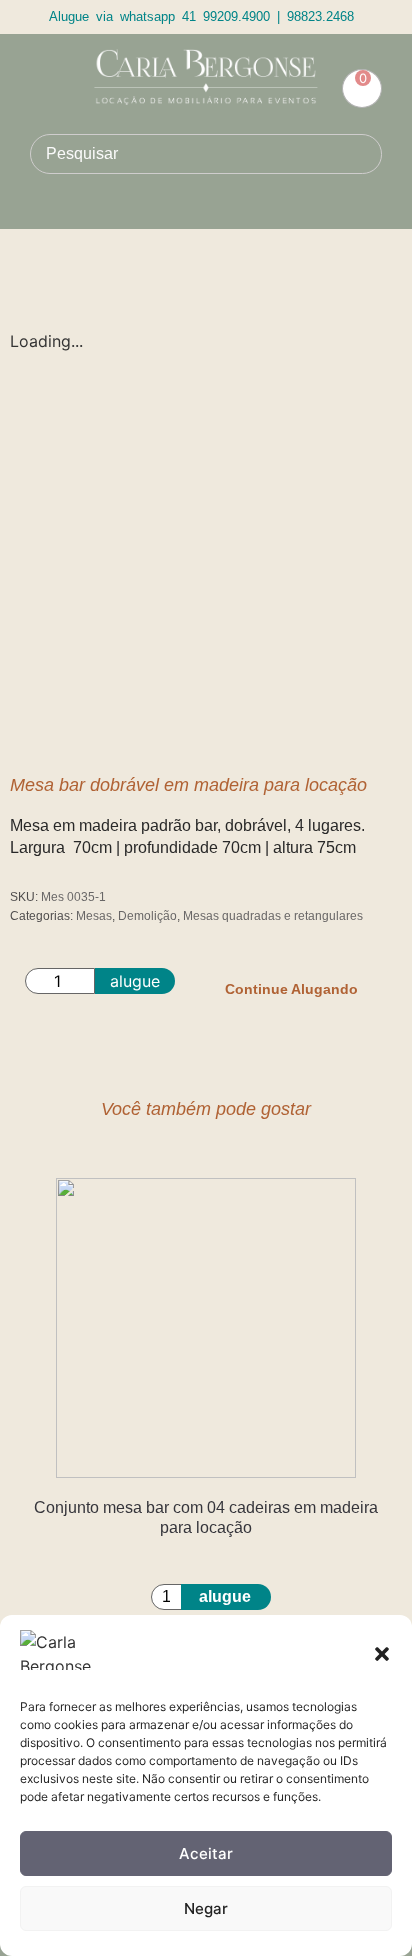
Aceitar (206, 1853)
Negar (206, 1908)
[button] (382, 1654)
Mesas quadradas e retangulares (273, 916)
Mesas (94, 916)
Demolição (147, 916)
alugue (135, 981)
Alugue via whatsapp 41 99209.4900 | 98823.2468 (201, 16)
